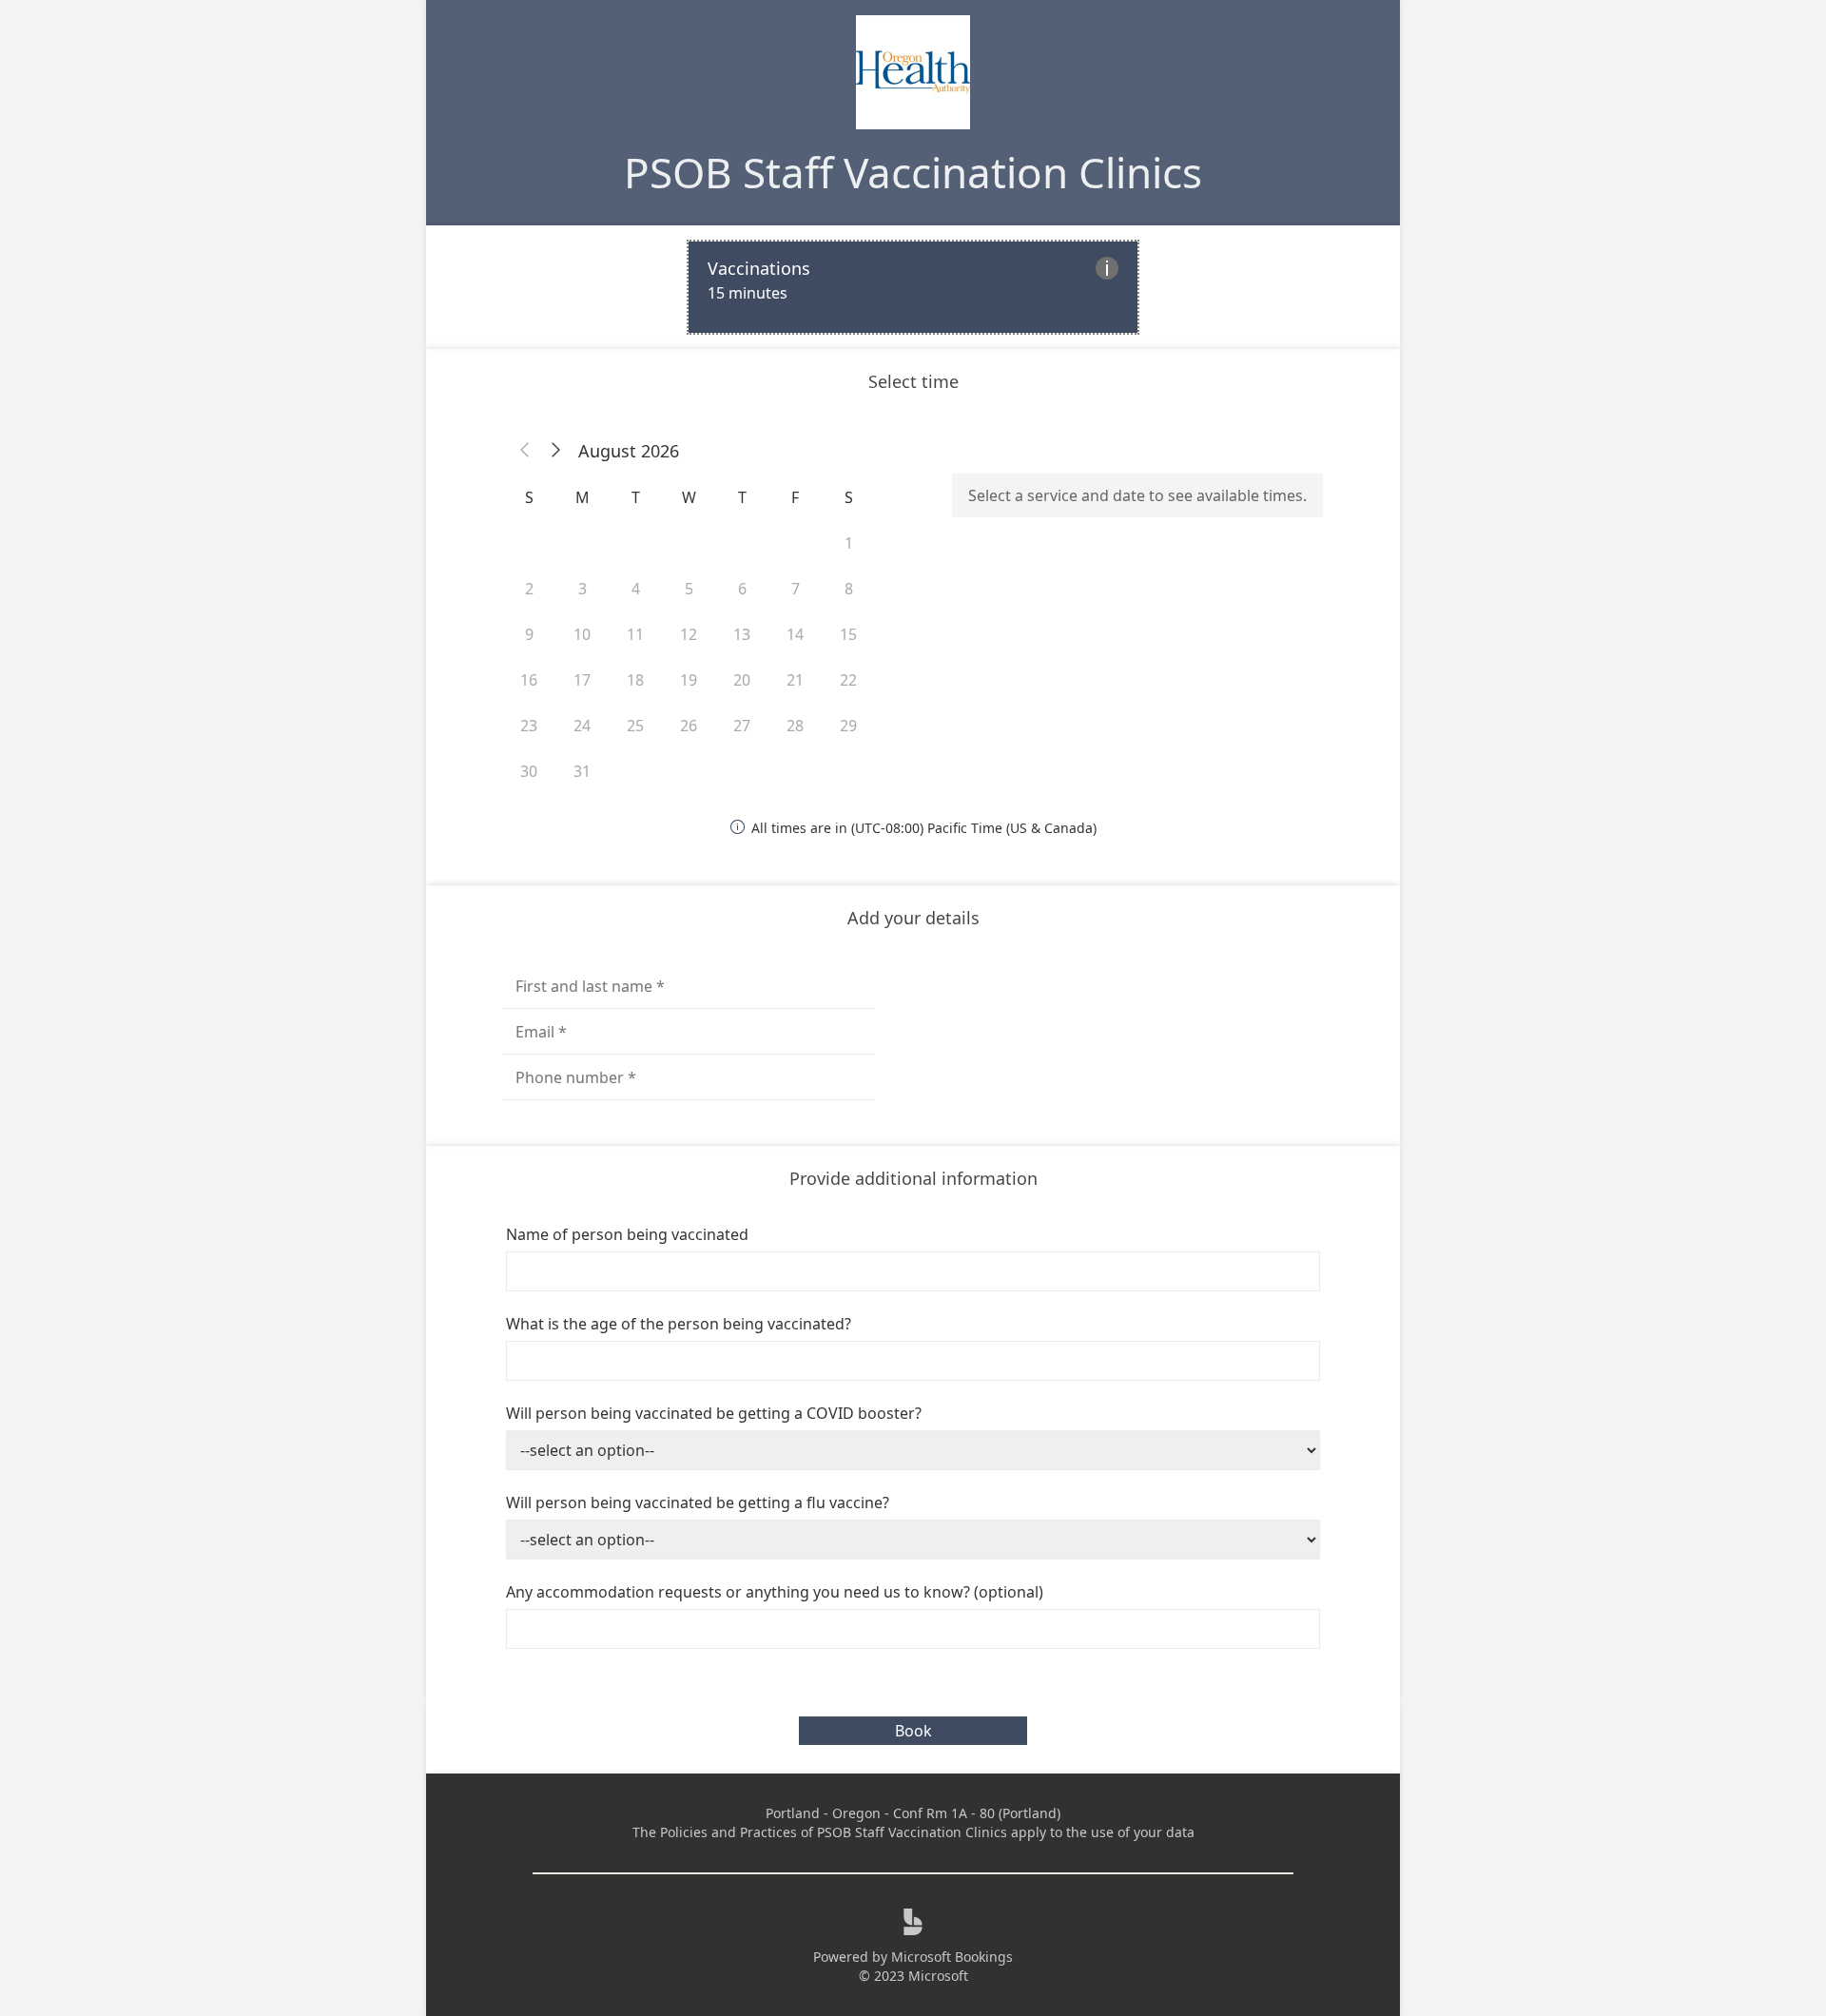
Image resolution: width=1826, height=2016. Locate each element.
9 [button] (529, 634)
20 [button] (742, 680)
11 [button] (635, 634)
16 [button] (529, 680)
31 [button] (582, 771)
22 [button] (848, 680)
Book (913, 1731)
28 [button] (795, 726)
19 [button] (689, 680)
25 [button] (635, 726)
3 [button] (583, 589)
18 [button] (635, 680)
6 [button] (742, 589)
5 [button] (689, 589)
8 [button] (849, 589)
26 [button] (689, 726)
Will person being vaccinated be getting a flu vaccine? (698, 1502)
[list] (913, 287)
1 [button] (849, 543)
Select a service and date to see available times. (1137, 495)
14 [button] (795, 634)
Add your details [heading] (913, 918)
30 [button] (529, 771)
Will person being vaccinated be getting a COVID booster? (714, 1413)
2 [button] (529, 589)
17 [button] (582, 680)
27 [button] (742, 726)
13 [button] (742, 634)
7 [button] (796, 589)
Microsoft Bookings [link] (952, 1957)
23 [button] (529, 726)
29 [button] (848, 726)
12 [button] (689, 634)
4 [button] (636, 589)
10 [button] (582, 634)
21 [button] (795, 680)
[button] (525, 451)
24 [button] (582, 726)
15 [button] (848, 634)
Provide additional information (913, 1178)
